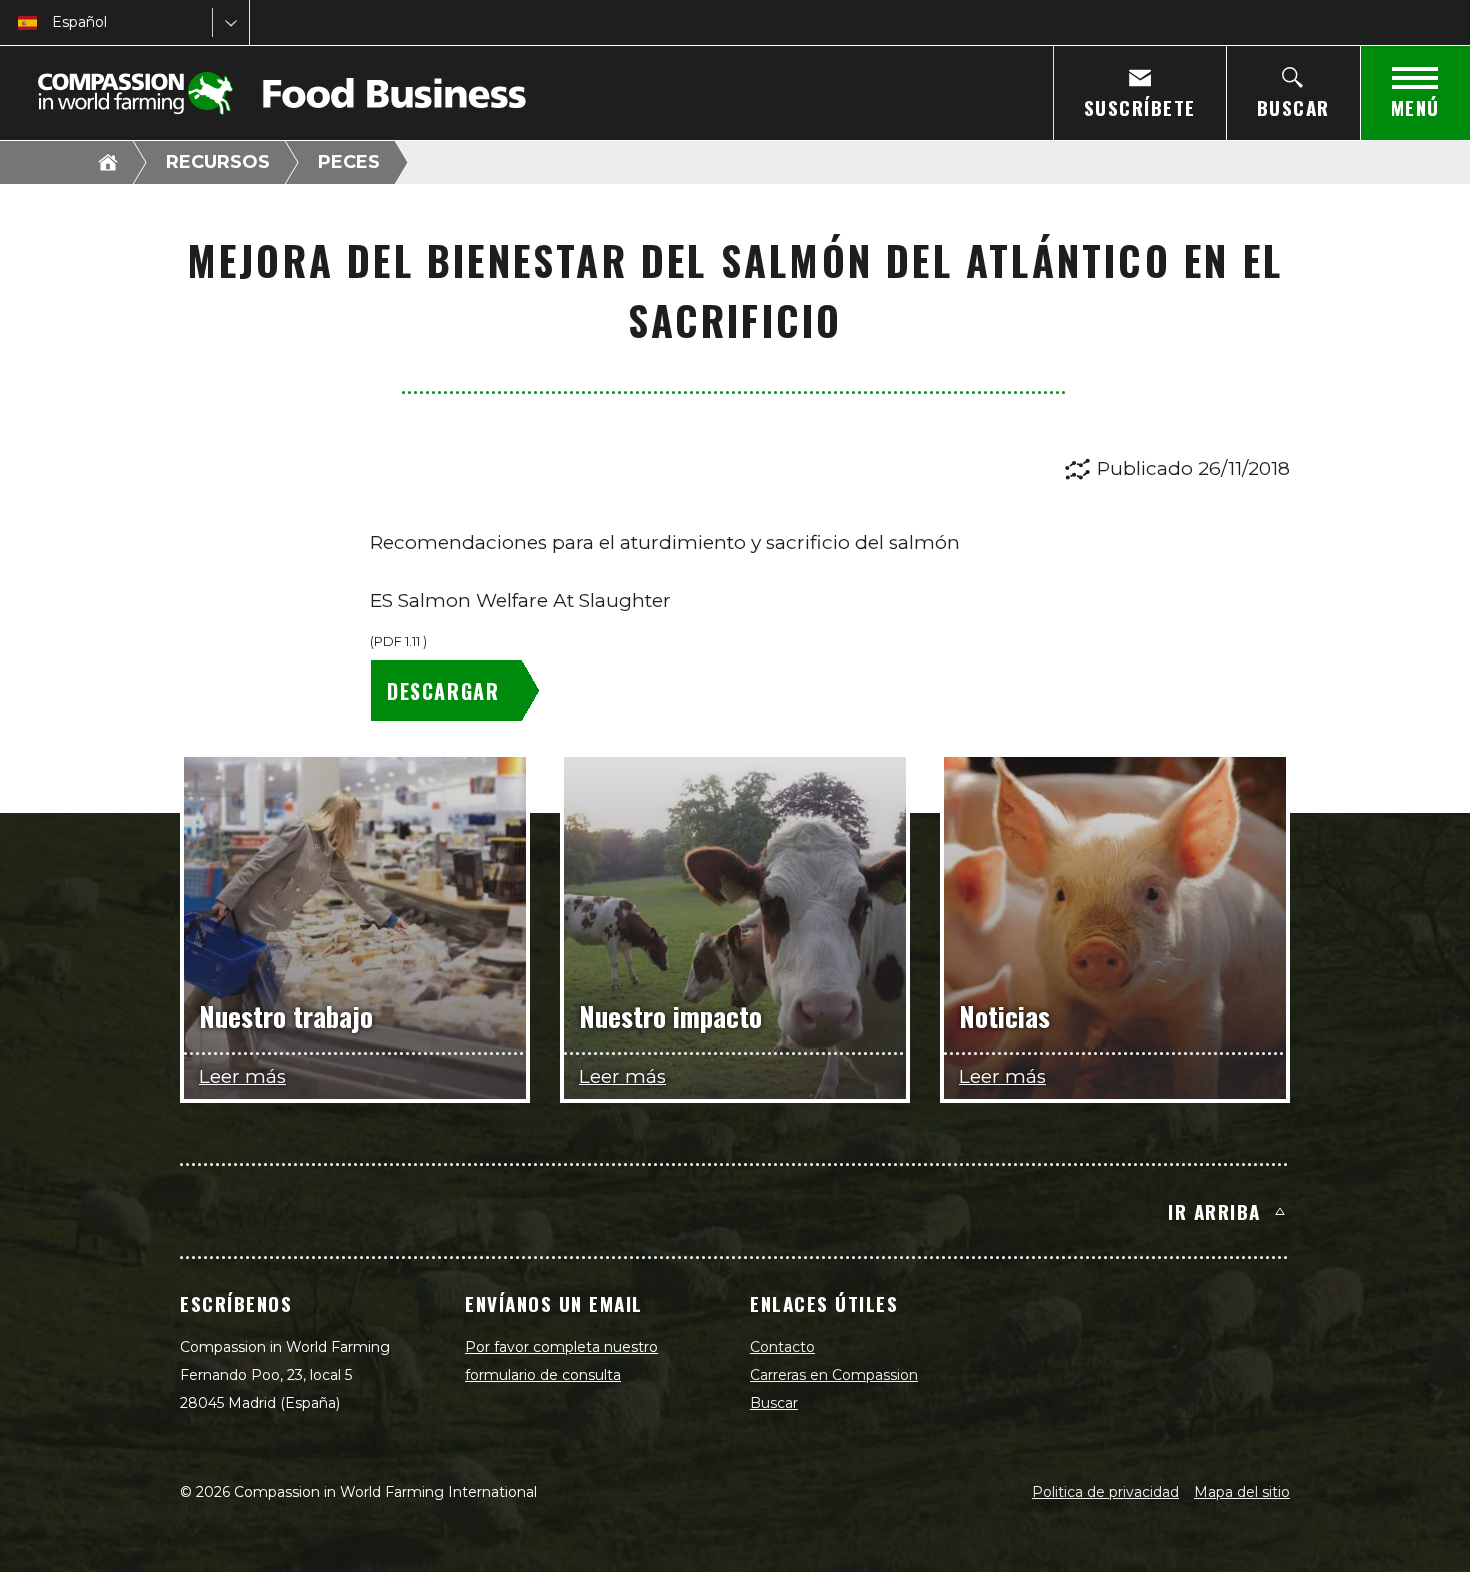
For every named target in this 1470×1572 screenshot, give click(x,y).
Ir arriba (1214, 1211)
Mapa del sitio (1242, 1492)
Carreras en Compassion (834, 1375)
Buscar (774, 1403)
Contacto (782, 1347)
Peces (349, 162)
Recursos (218, 162)
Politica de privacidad (1105, 1492)
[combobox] (54, 22)
